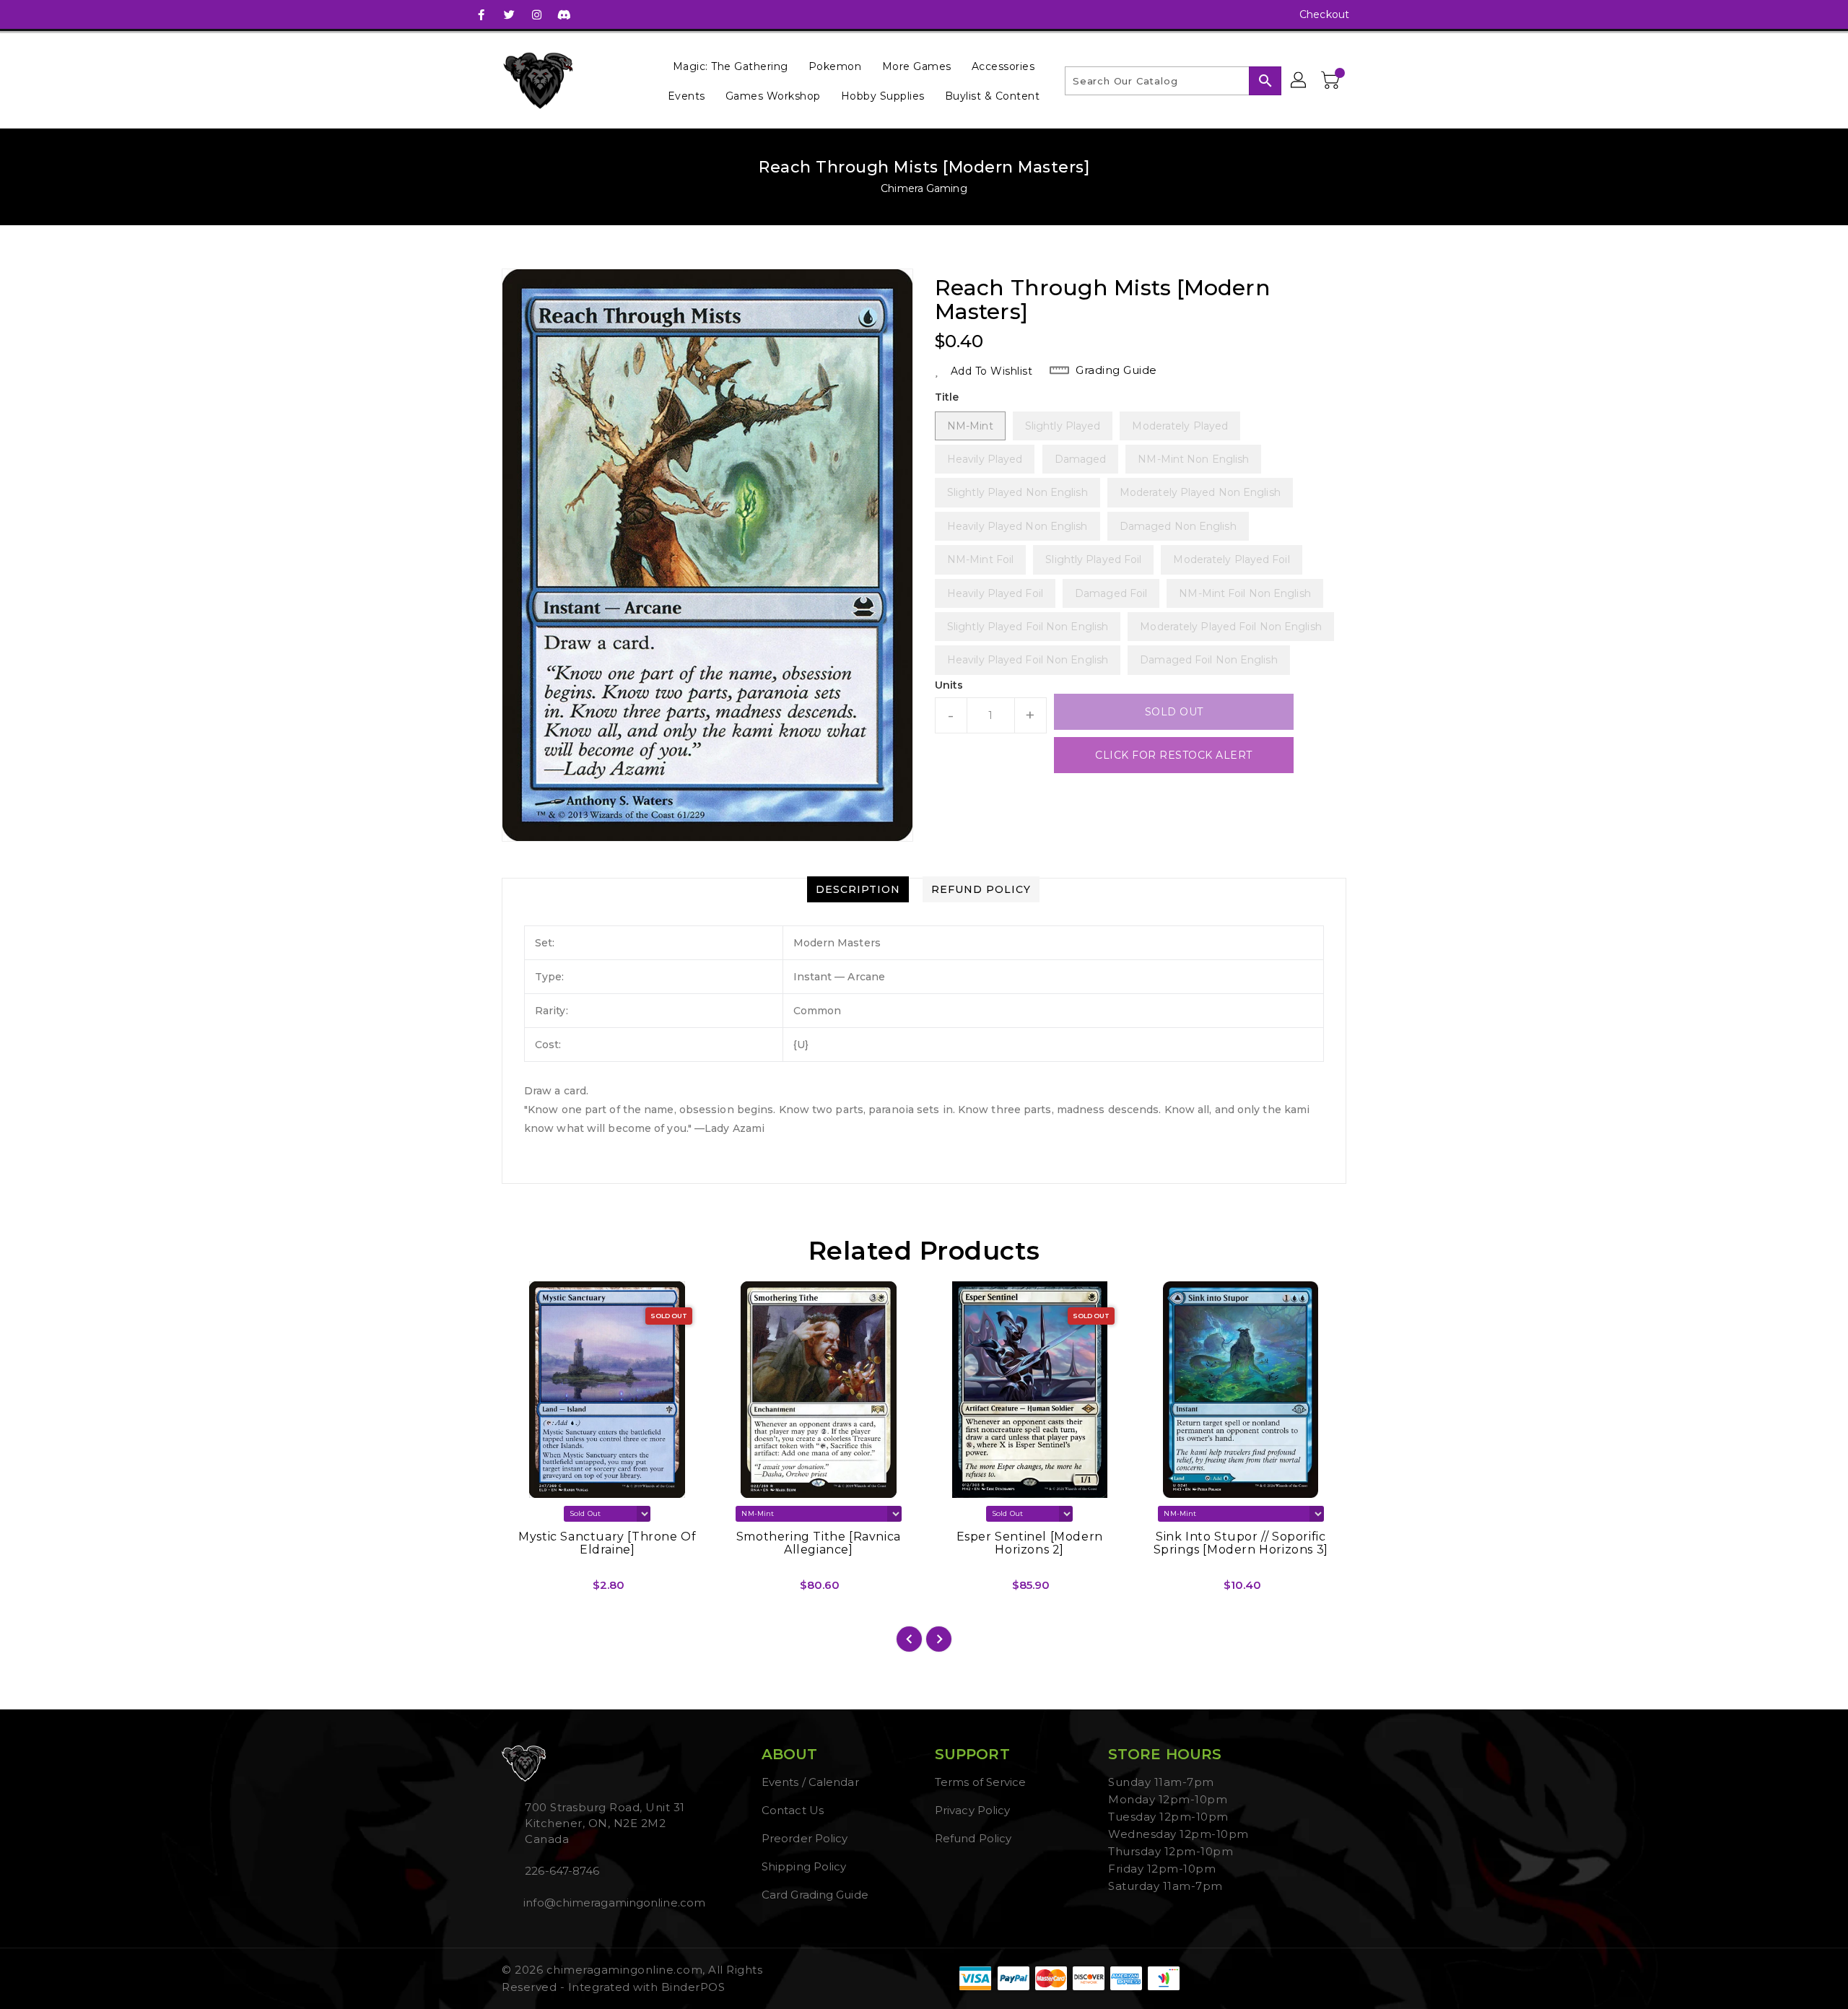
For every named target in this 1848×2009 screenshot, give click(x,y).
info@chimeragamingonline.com (613, 1903)
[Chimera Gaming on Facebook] (481, 14)
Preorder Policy (805, 1838)
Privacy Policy (972, 1810)
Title (947, 397)
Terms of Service (981, 1782)
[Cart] (1332, 81)
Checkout (1324, 14)
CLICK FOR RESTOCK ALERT (1174, 755)
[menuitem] (731, 66)
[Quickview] (525, 1590)
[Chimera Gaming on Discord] (564, 14)
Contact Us (793, 1810)
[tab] (858, 889)
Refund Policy (973, 1838)
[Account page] (1299, 81)
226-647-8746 (562, 1871)
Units (949, 685)
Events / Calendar (810, 1782)
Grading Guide (1116, 370)
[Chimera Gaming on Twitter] (509, 14)
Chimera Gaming (924, 188)
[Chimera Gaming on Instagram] (536, 14)
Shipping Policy (804, 1866)
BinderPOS (693, 1987)
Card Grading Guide (815, 1895)
